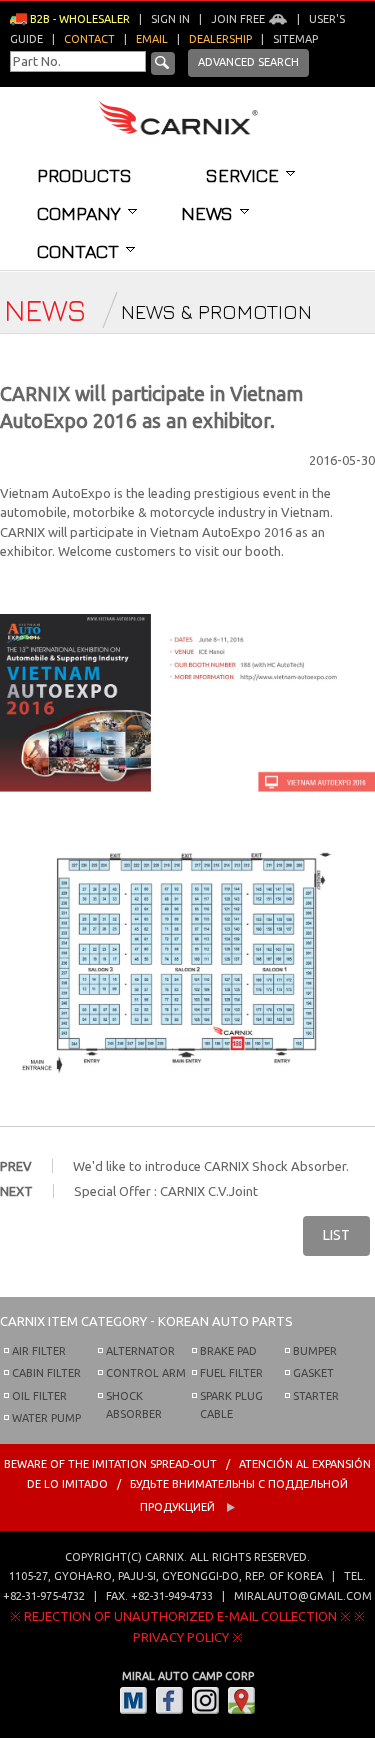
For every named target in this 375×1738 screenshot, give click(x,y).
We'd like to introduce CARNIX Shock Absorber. (211, 1166)
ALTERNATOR (140, 1351)
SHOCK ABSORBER (134, 1405)
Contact (78, 251)
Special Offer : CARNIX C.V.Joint (166, 1191)
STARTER (316, 1396)
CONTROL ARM (146, 1373)
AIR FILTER (39, 1351)
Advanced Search (248, 62)
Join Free (239, 19)
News (207, 213)
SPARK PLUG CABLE (231, 1405)
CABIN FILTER (46, 1373)
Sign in (170, 19)
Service (242, 175)
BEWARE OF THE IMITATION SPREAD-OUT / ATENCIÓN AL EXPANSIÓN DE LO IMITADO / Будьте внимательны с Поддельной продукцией (187, 1485)
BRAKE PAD (228, 1351)
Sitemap (295, 39)
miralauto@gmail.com (303, 1596)
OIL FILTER (39, 1396)
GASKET (313, 1373)
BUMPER (315, 1351)
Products (84, 175)
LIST (336, 1235)
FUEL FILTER (231, 1373)
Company (79, 213)
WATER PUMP (46, 1418)
